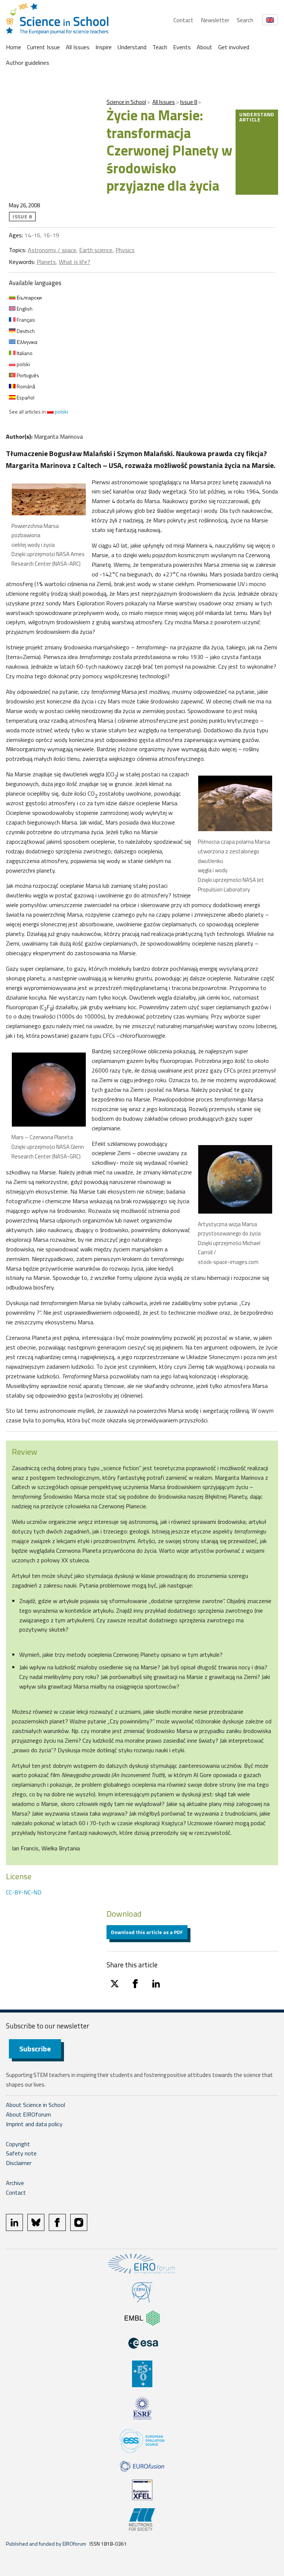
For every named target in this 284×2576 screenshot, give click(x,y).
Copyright (18, 2144)
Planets (46, 262)
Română (25, 386)
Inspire (104, 47)
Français (25, 320)
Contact (183, 20)
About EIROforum (28, 2114)
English (24, 309)
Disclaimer (19, 2163)
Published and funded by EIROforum (46, 2544)
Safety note (21, 2153)
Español (25, 397)
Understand (132, 47)
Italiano (24, 353)
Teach (160, 47)
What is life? (75, 262)
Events (182, 47)
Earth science (96, 250)
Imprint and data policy (34, 2124)
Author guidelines (28, 63)
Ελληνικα (26, 342)
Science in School (126, 102)
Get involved (234, 47)
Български (29, 297)
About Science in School (35, 2105)
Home (13, 47)
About (204, 47)
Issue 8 (189, 102)
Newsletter (215, 20)
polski (23, 364)
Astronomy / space (52, 250)
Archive (15, 2183)
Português (27, 375)
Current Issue (43, 47)
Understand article (257, 117)
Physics (125, 250)
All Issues (78, 47)
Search (245, 20)
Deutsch (25, 331)
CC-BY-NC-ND (24, 1892)
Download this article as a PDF (147, 1932)
